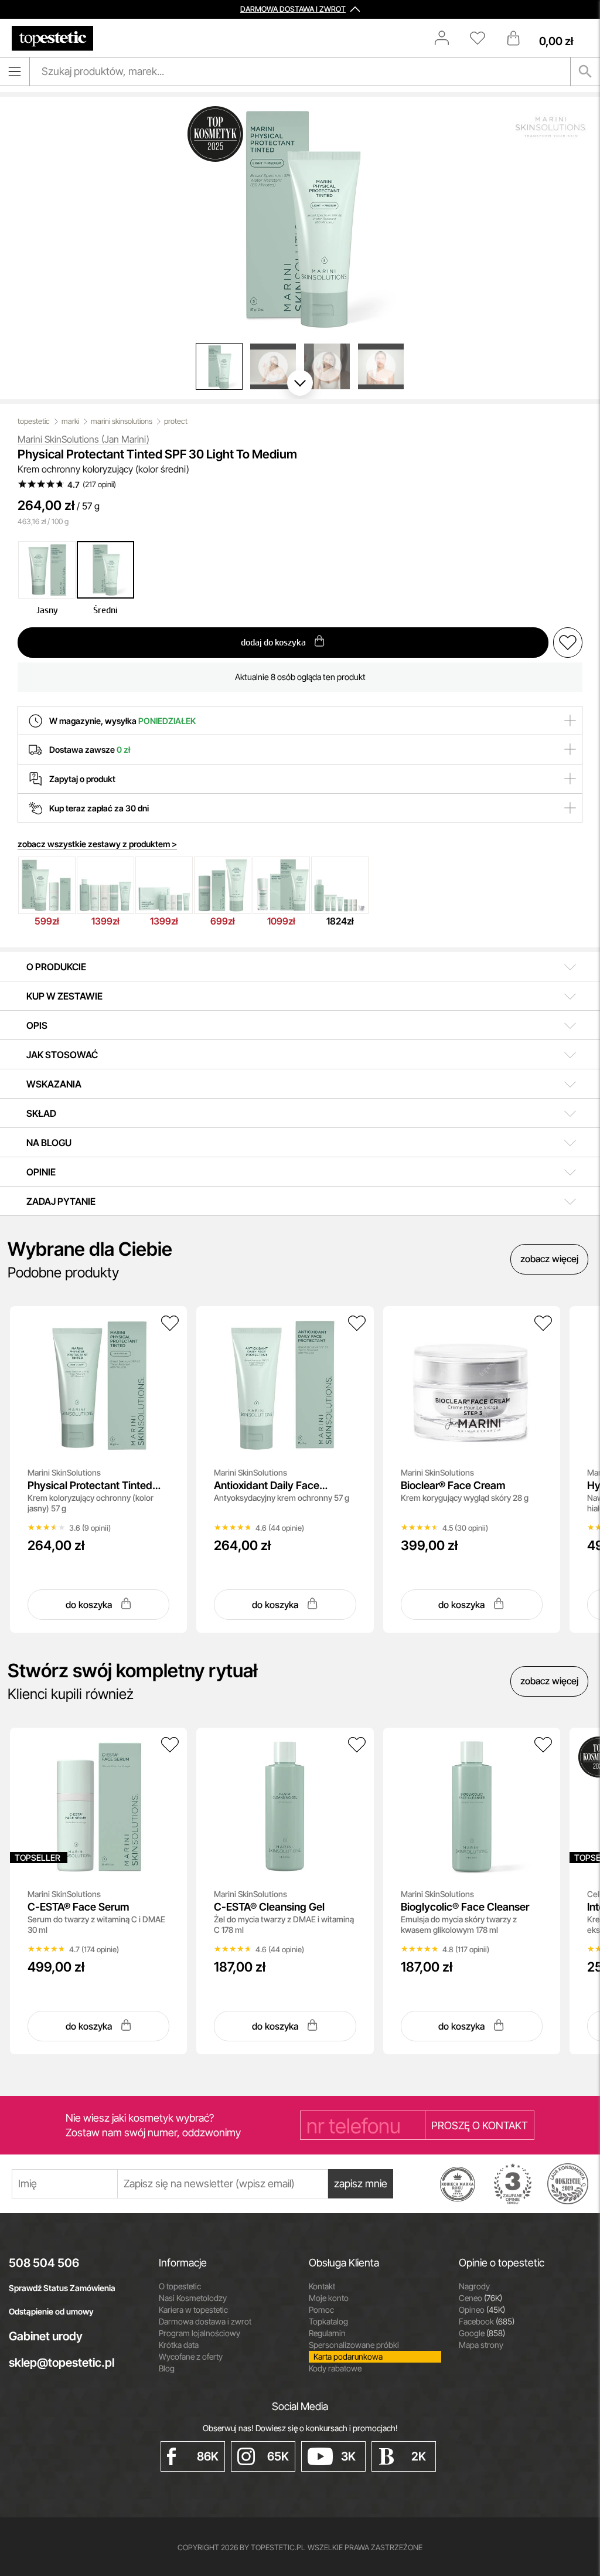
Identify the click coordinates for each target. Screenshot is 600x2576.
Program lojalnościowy (200, 2333)
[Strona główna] (52, 38)
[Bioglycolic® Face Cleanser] (543, 1745)
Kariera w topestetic (193, 2310)
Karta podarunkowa (348, 2356)
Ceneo (480, 2298)
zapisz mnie (361, 2184)
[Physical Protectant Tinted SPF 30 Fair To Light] (170, 1323)
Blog (167, 2368)
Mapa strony (481, 2345)
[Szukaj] (585, 72)
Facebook (487, 2321)
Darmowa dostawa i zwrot (205, 2321)
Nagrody (474, 2286)
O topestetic (180, 2286)
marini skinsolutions (122, 421)
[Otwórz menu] (15, 72)
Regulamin (327, 2333)
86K (208, 2456)
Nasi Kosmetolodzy (193, 2298)
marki (70, 421)
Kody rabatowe (335, 2368)
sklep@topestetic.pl (62, 2363)
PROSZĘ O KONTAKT (480, 2125)
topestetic (34, 421)
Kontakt (322, 2286)
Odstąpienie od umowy (51, 2311)
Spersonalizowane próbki (354, 2345)
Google (482, 2333)
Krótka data (179, 2345)
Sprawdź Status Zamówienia (62, 2288)
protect (176, 421)
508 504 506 (44, 2263)
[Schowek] (483, 38)
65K (278, 2456)
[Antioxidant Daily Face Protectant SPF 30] (357, 1323)
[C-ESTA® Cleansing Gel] (357, 1745)
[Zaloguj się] (448, 38)
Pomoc (321, 2310)
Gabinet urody (46, 2336)
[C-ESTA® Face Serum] (170, 1745)
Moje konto (329, 2298)
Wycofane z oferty (191, 2356)
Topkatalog (328, 2321)
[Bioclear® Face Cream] (543, 1323)
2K (419, 2456)
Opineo (482, 2310)
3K (348, 2456)
